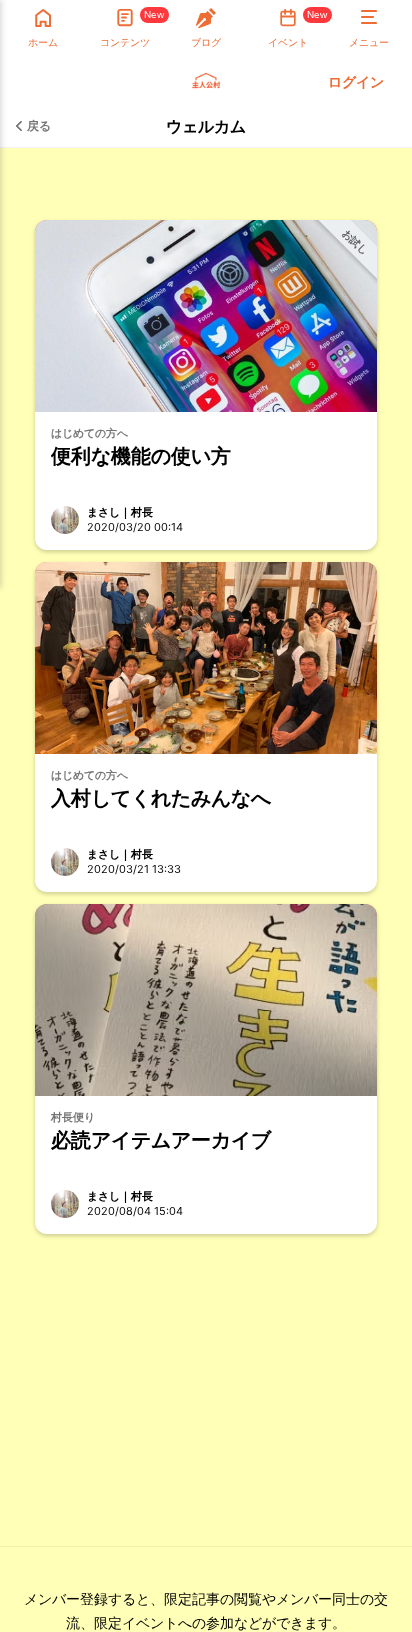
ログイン (356, 81)
